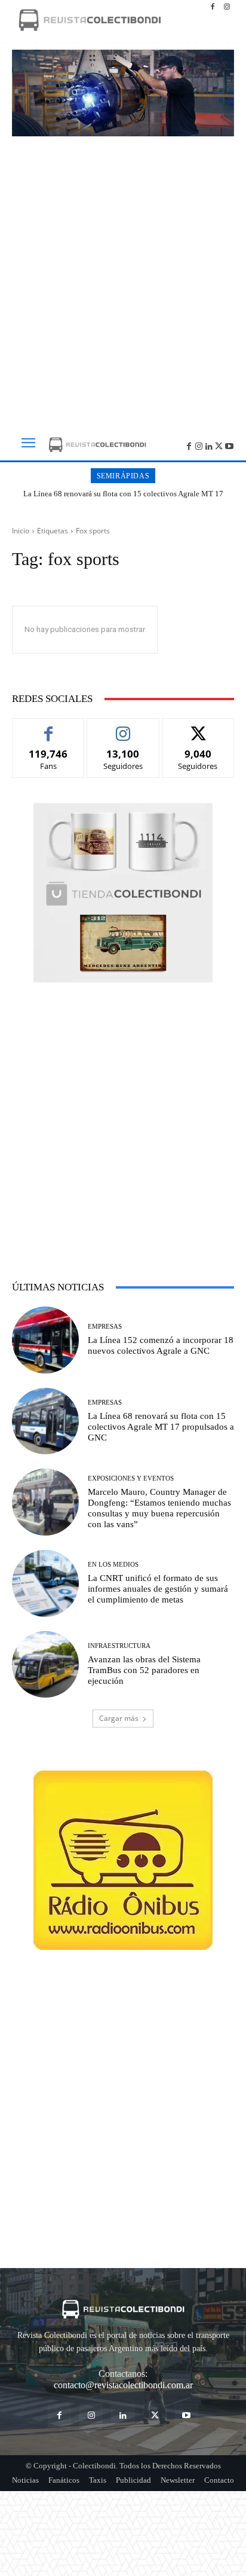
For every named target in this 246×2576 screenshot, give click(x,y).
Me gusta (49, 727)
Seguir (123, 727)
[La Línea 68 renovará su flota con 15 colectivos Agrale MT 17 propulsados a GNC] (45, 1421)
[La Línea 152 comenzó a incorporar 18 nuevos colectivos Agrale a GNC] (45, 1340)
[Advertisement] (123, 279)
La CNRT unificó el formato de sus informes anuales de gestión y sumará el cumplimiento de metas (158, 1589)
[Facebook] (213, 7)
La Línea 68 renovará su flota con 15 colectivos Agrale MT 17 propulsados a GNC (123, 498)
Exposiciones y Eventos (131, 1478)
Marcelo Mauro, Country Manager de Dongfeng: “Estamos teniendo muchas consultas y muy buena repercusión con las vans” (159, 1508)
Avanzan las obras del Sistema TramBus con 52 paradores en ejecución (144, 1670)
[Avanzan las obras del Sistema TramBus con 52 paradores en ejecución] (45, 1665)
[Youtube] (229, 445)
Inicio (21, 531)
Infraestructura (119, 1646)
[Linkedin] (209, 445)
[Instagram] (227, 7)
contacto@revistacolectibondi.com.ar (123, 2385)
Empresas (105, 1327)
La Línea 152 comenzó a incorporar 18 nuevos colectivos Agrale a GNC (161, 1345)
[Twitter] (219, 445)
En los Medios (113, 1565)
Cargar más (119, 1718)
